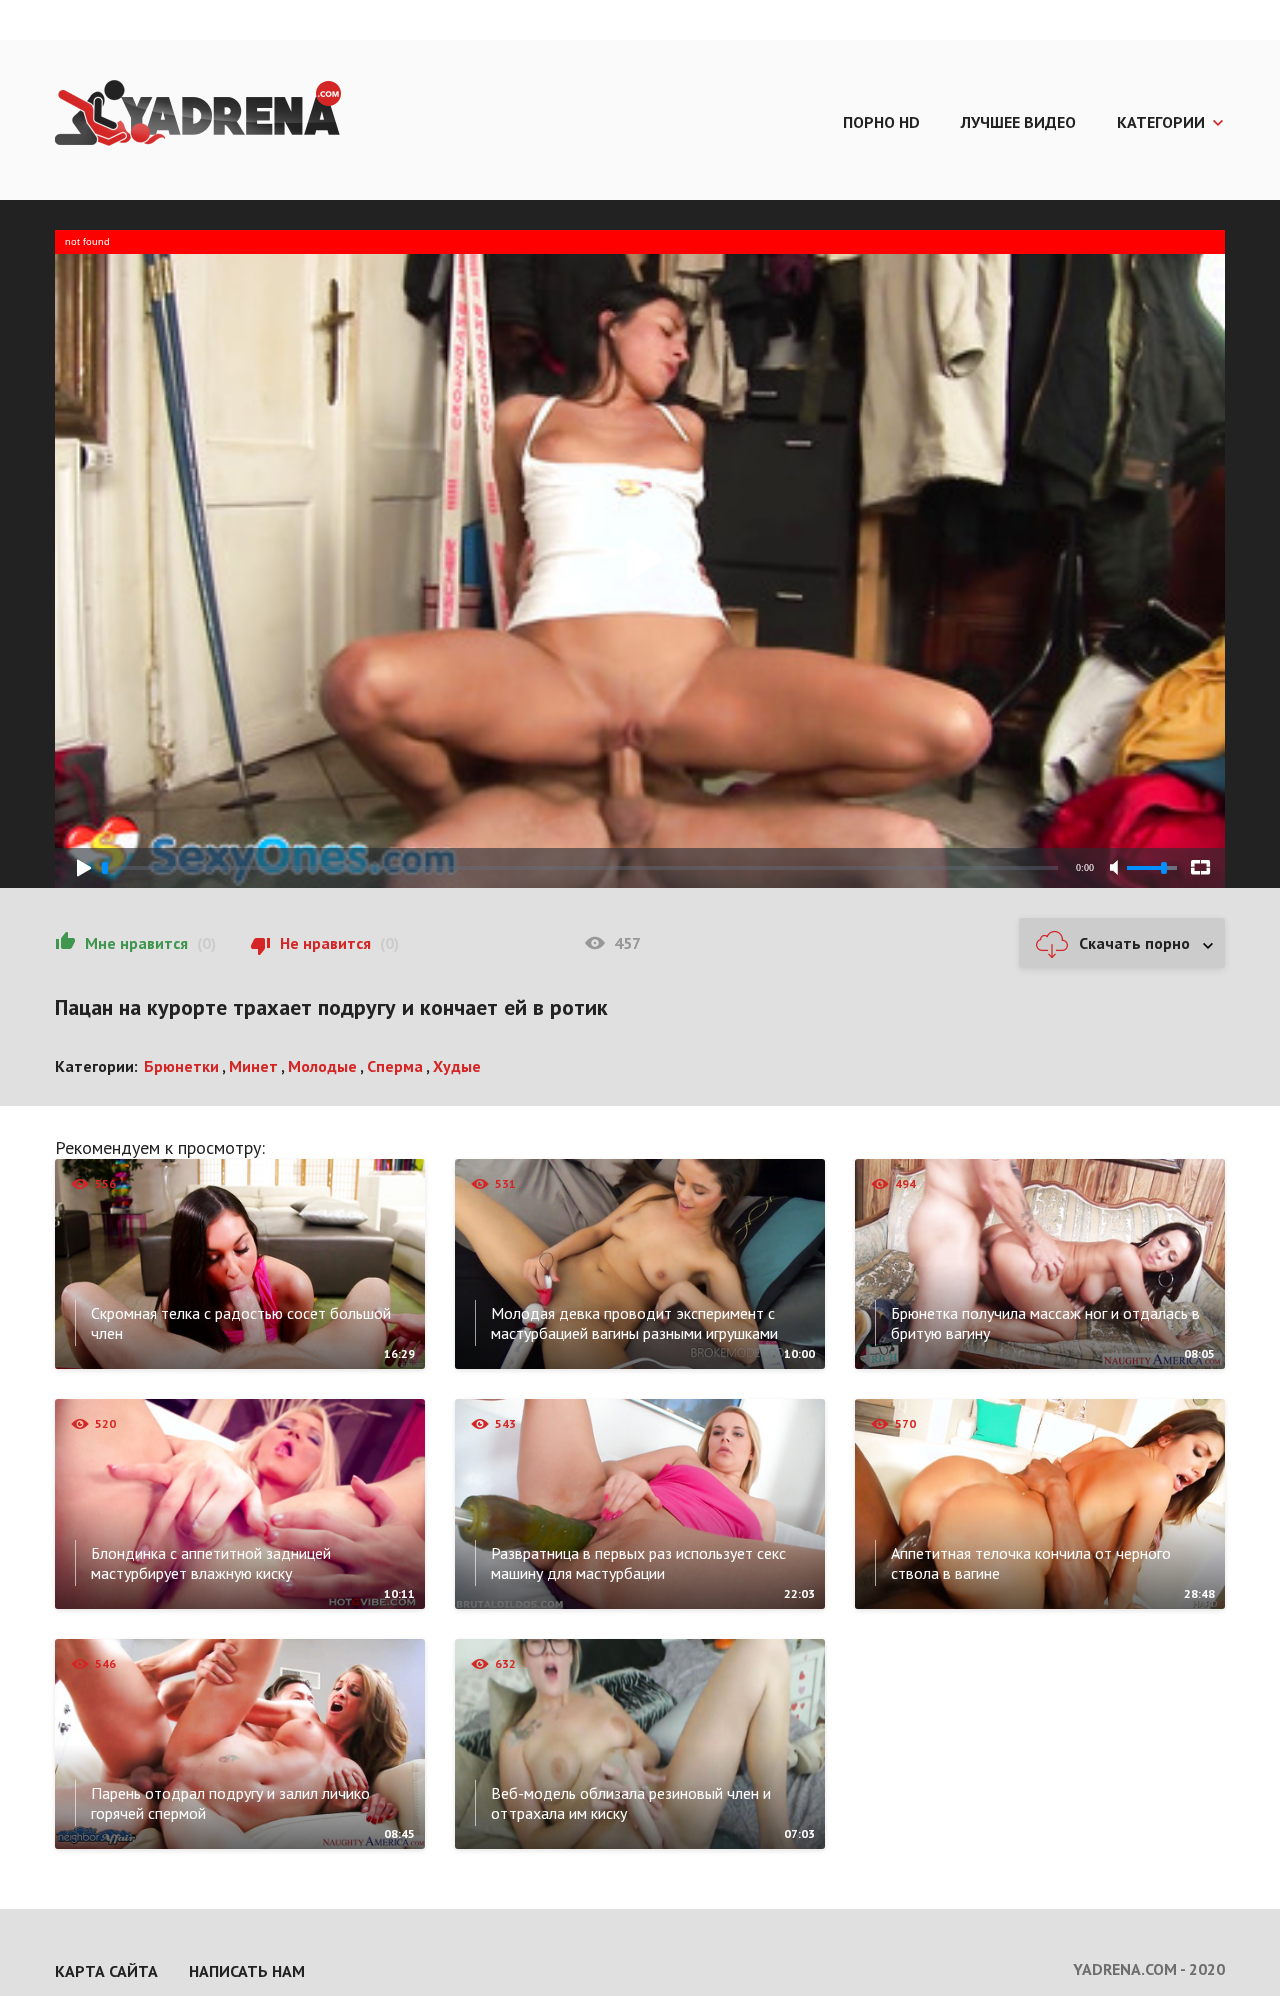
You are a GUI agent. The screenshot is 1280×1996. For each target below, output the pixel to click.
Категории (1161, 122)
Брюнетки (181, 1066)
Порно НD (881, 122)
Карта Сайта (106, 1971)
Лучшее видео (1018, 122)
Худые (457, 1066)
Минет (253, 1066)
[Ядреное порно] (198, 115)
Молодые (322, 1066)
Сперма (395, 1066)
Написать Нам (247, 1971)
